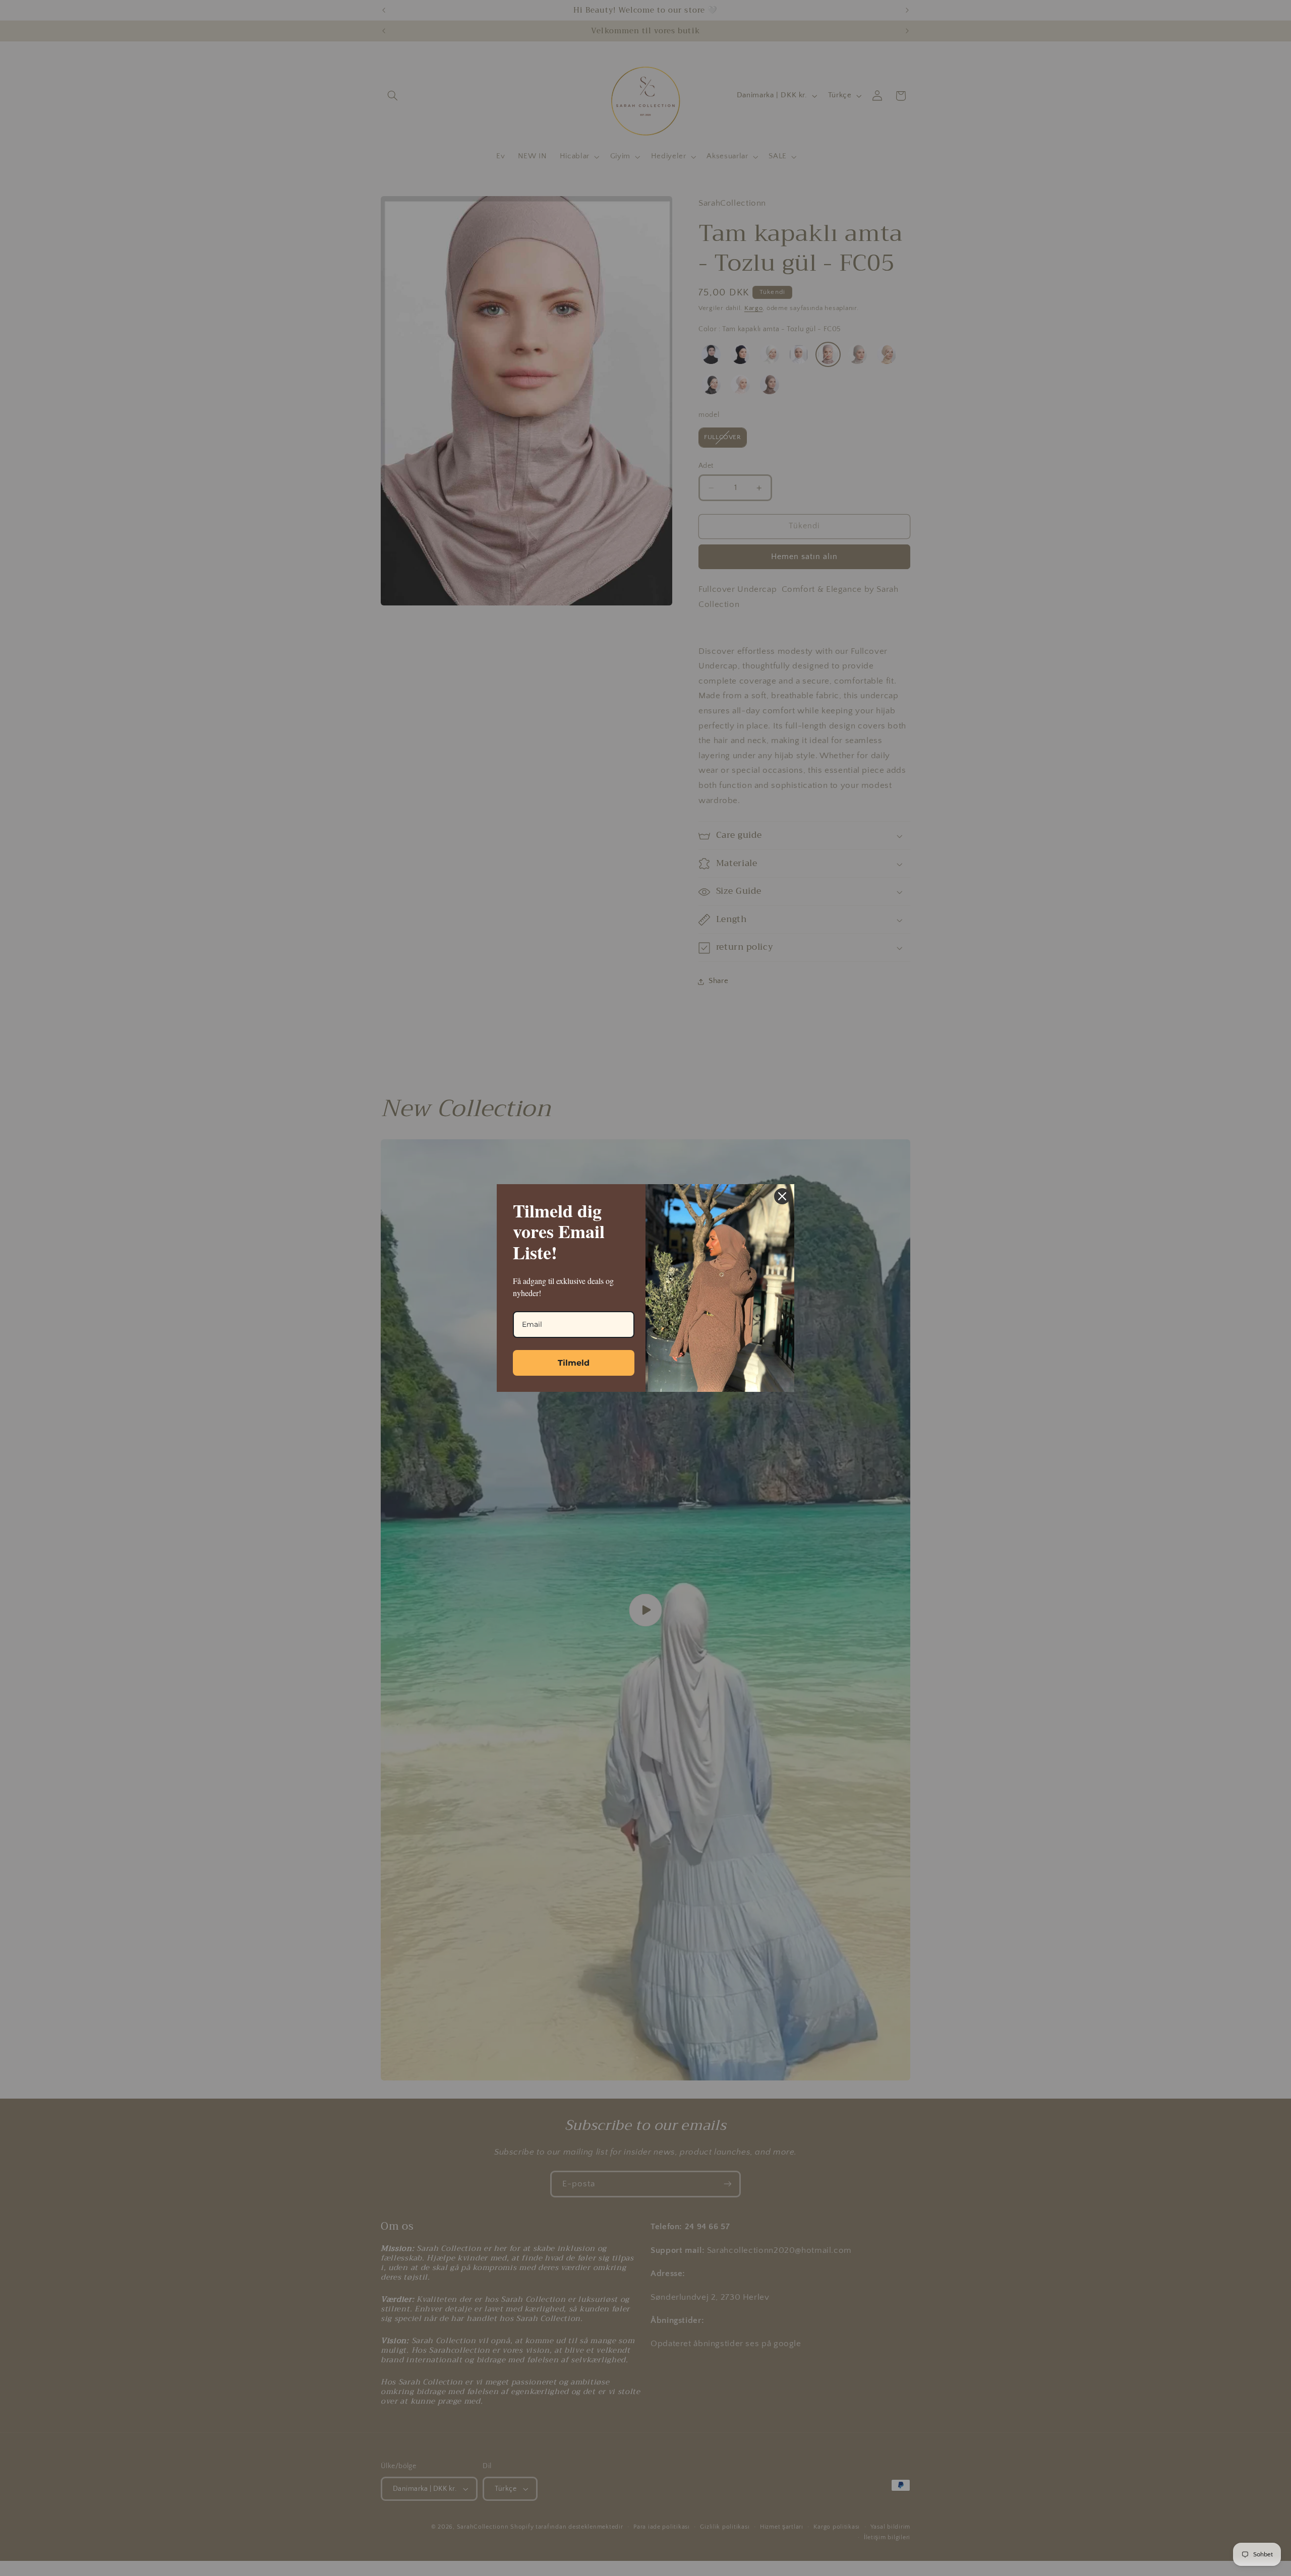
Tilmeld (574, 1363)
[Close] (782, 1196)
